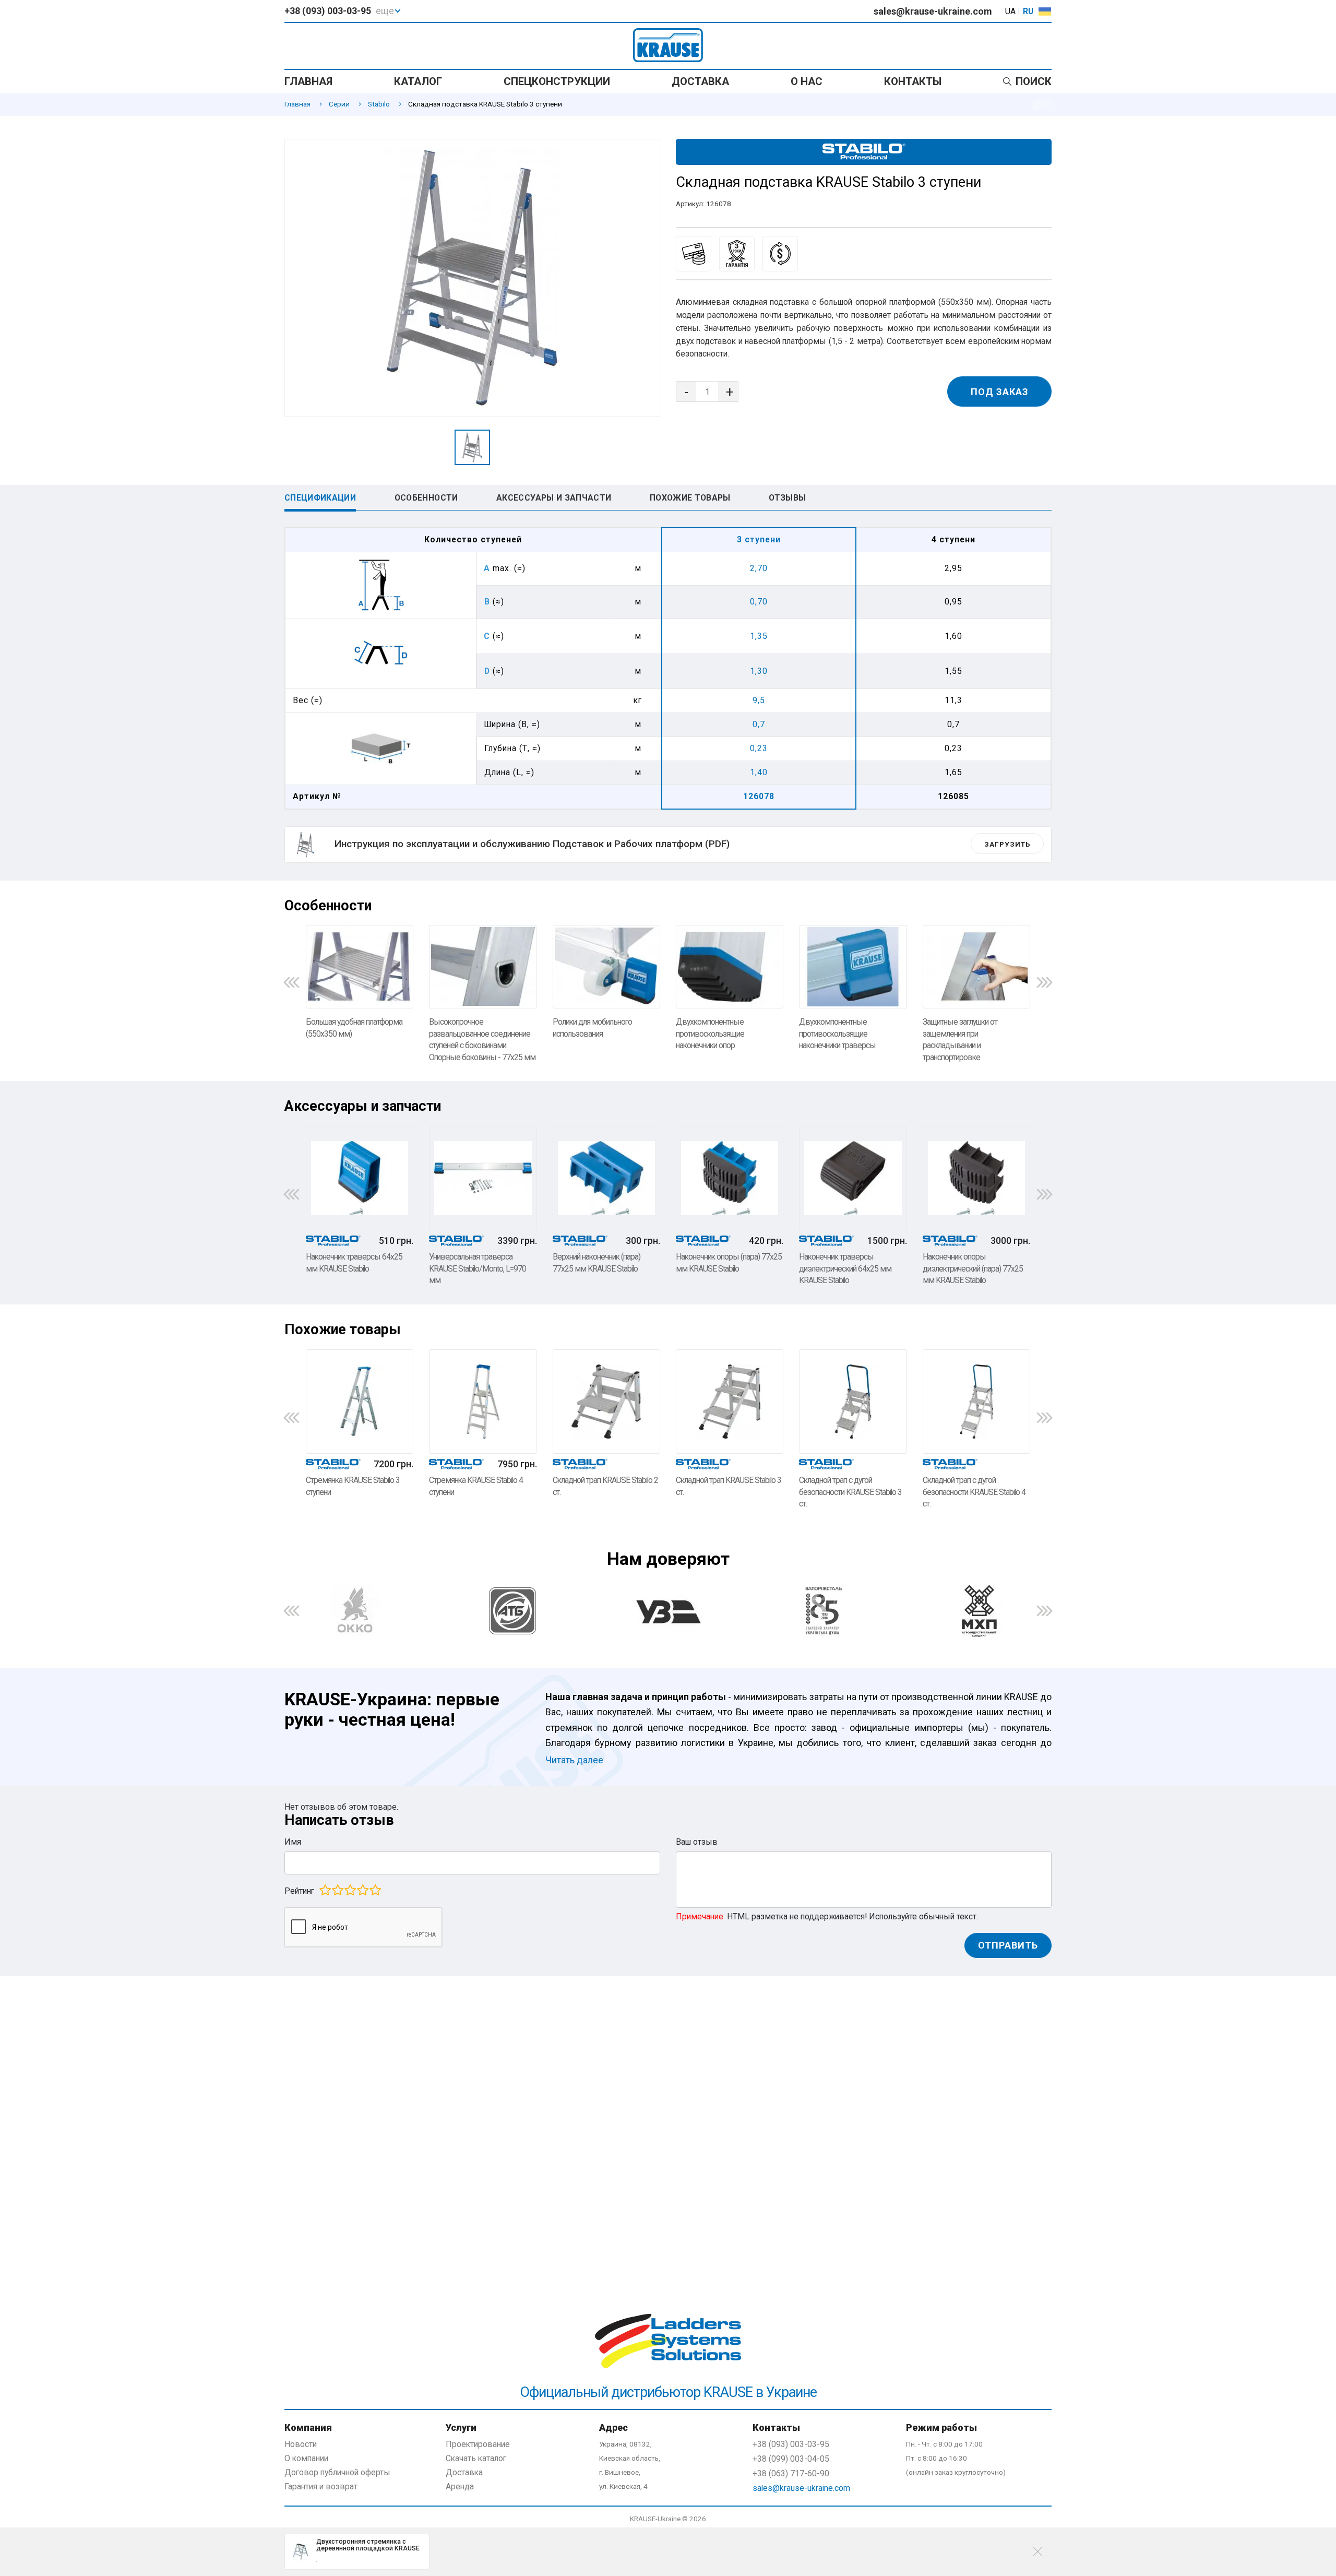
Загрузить (1007, 844)
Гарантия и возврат (321, 2486)
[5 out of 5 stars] (375, 1890)
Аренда (460, 2486)
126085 (953, 796)
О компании (306, 2458)
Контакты (913, 81)
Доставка (700, 81)
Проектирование (478, 2444)
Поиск (1034, 81)
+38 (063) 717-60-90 (791, 2473)
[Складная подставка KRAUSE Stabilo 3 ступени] (472, 278)
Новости (301, 2444)
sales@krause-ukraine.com (933, 11)
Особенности (426, 498)
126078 (759, 796)
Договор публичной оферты (337, 2472)
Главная (308, 81)
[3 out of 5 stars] (350, 1890)
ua (1010, 11)
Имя (293, 1842)
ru (1028, 11)
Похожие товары (690, 498)
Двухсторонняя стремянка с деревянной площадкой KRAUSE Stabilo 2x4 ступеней (368, 2545)
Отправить (1008, 1945)
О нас (807, 81)
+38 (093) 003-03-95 (328, 11)
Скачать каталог (476, 2458)
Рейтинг (299, 1891)
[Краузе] (668, 2132)
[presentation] (291, 982)
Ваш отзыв (697, 1842)
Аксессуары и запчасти (554, 498)
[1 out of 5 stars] (325, 1890)
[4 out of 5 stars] (362, 1890)
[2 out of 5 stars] (337, 1890)
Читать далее (574, 1760)
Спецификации (320, 498)
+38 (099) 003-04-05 (791, 2459)
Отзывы (787, 498)
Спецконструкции (557, 81)
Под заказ (1000, 392)
